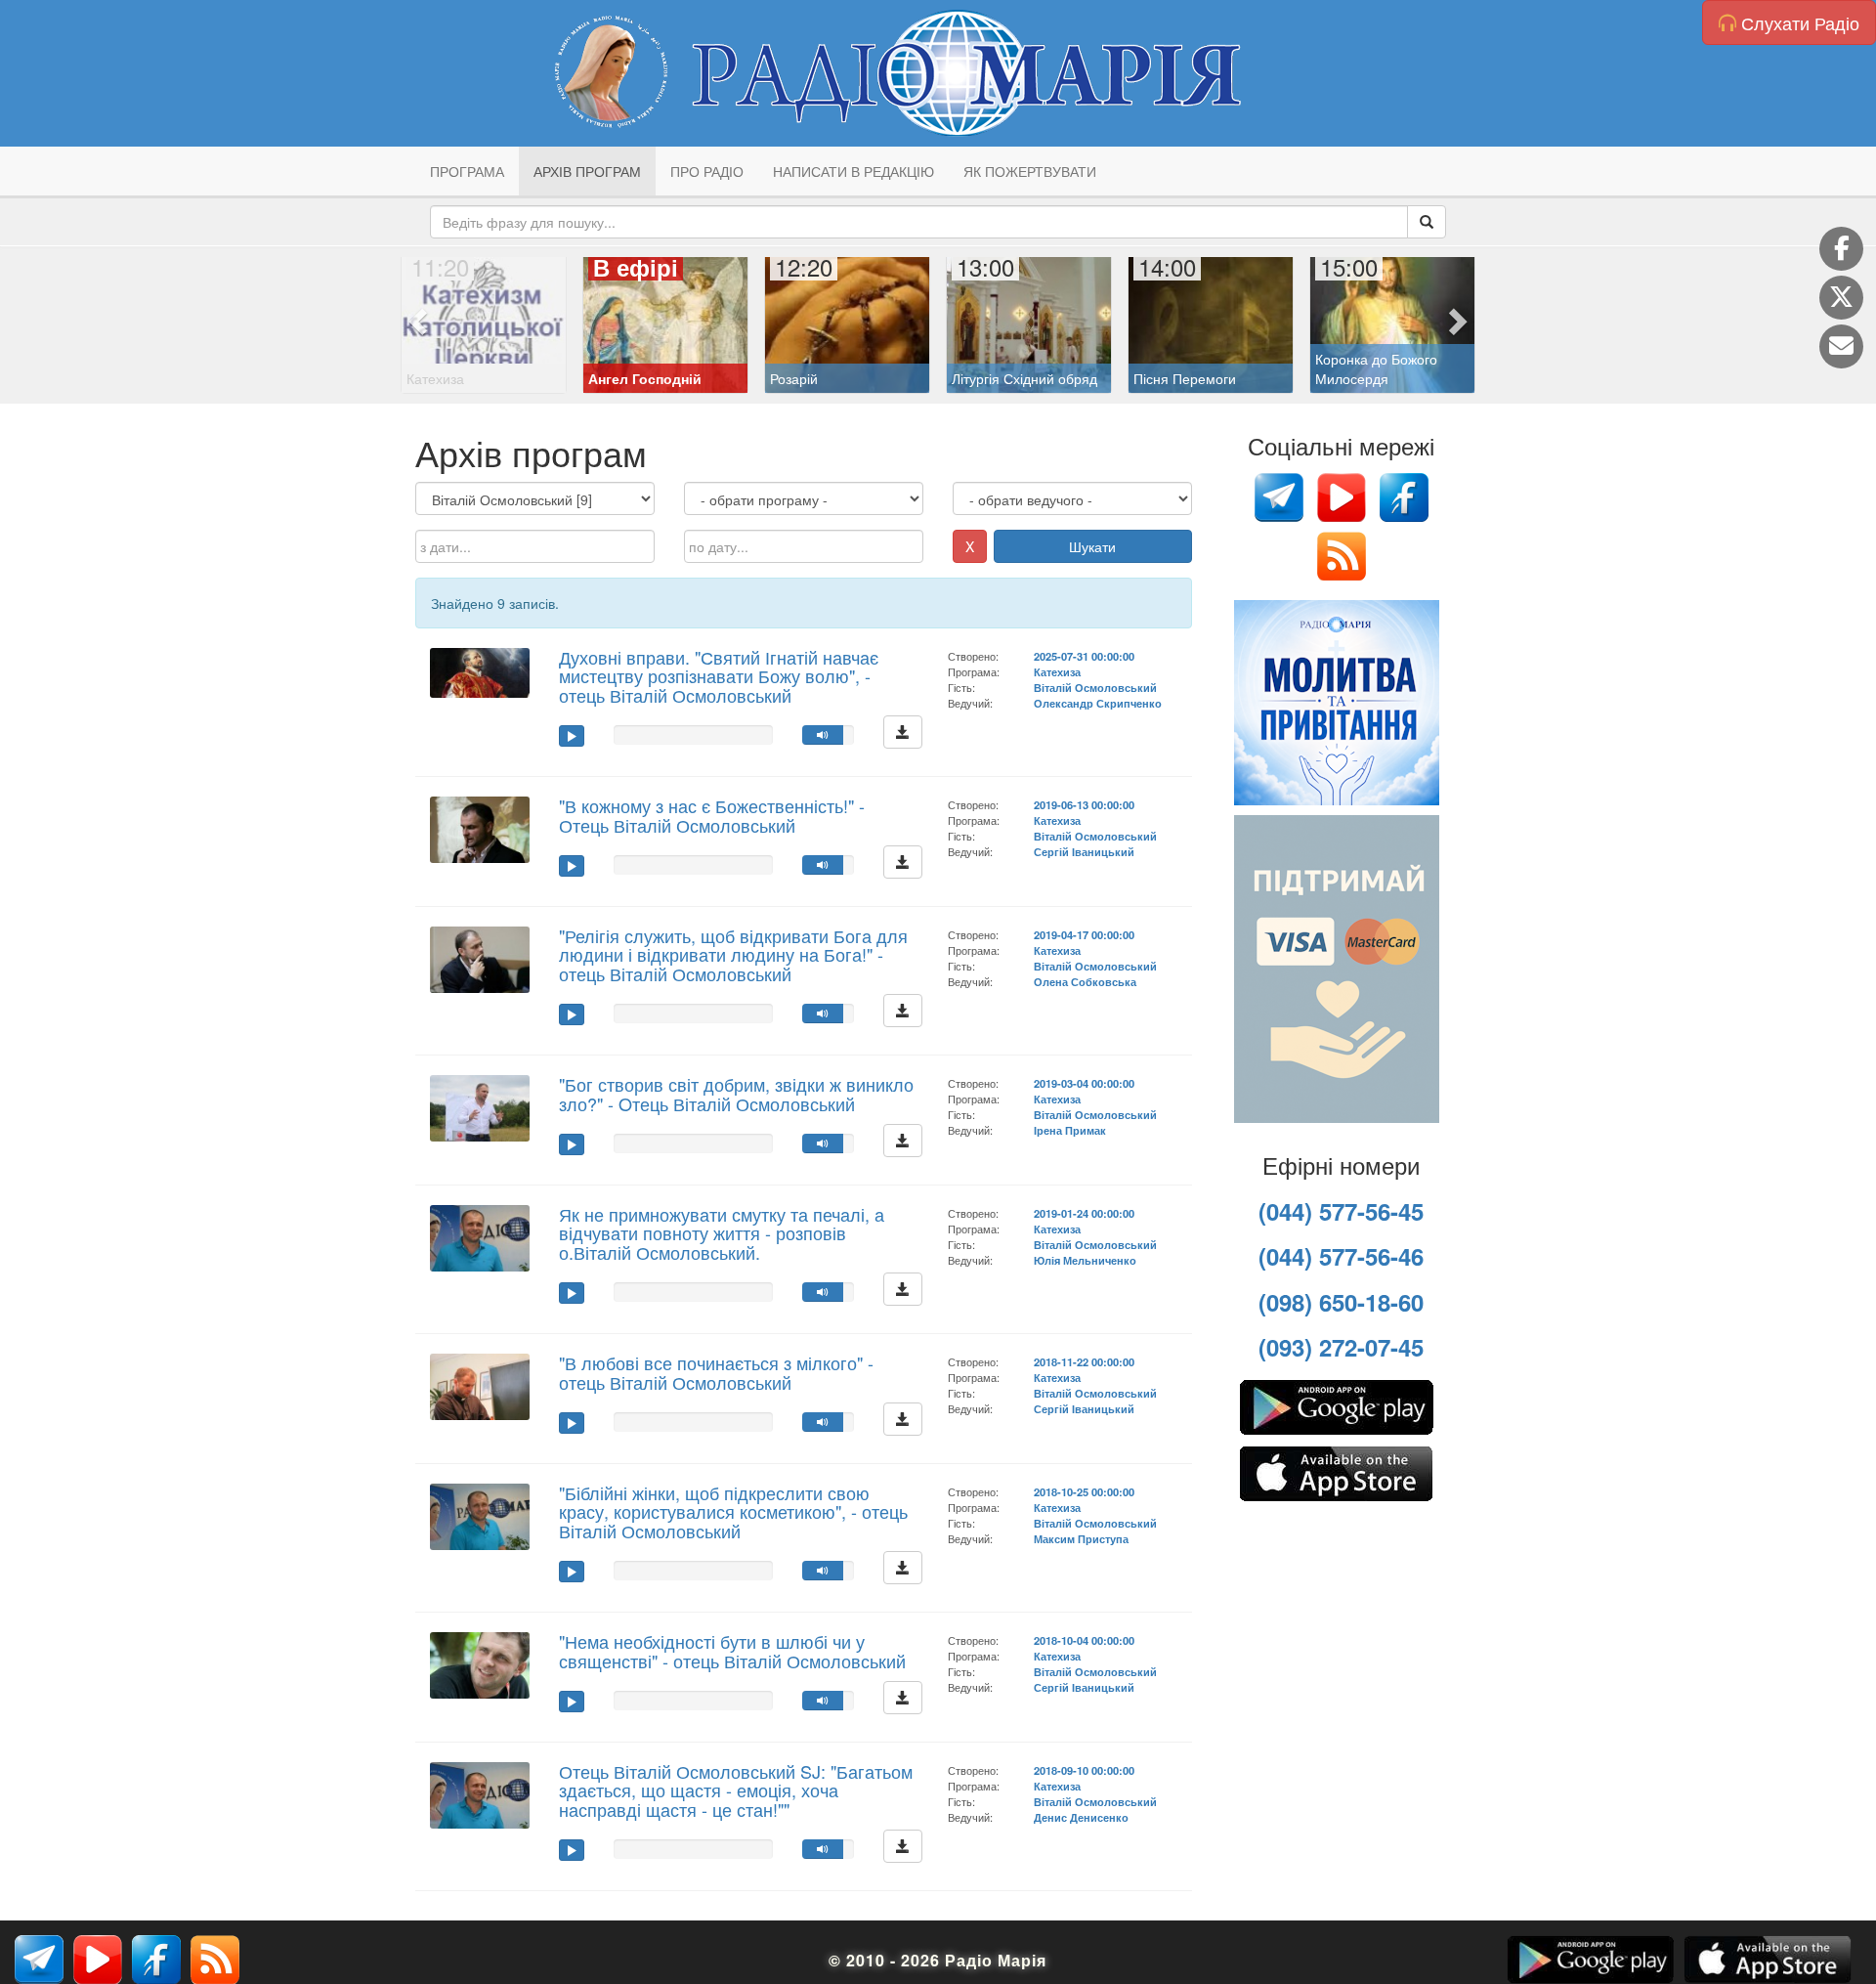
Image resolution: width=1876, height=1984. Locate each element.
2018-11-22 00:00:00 (1084, 1361)
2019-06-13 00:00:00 (1084, 804)
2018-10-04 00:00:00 (1084, 1640)
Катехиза (1057, 671)
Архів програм (587, 171)
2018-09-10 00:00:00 (1084, 1770)
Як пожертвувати (1030, 171)
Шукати (1092, 546)
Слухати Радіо (1798, 22)
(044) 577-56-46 (1341, 1256)
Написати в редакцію (853, 171)
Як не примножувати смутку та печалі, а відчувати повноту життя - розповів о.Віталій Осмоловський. (722, 1233)
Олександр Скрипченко (1098, 703)
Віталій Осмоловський (1095, 687)
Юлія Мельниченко (1085, 1260)
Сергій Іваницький (1084, 851)
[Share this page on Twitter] (1841, 298)
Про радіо (707, 171)
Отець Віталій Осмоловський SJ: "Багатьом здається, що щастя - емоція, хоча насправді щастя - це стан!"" (736, 1790)
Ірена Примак (1070, 1130)
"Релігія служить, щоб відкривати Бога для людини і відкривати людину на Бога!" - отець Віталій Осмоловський (733, 955)
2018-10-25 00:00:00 (1084, 1491)
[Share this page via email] (1841, 346)
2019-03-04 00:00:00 (1084, 1083)
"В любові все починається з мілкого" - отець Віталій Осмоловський (716, 1372)
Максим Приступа (1081, 1538)
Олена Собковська (1085, 981)
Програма (467, 171)
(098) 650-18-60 (1341, 1302)
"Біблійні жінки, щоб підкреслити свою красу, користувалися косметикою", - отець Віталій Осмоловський (733, 1512)
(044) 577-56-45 (1341, 1211)
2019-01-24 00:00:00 (1084, 1213)
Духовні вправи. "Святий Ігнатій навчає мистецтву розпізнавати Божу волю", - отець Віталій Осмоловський (719, 676)
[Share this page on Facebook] (1841, 249)
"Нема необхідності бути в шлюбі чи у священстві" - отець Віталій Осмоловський (732, 1651)
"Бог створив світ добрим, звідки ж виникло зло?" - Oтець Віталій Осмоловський (736, 1094)
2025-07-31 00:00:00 (1084, 656)
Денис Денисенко (1081, 1817)
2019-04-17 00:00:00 (1084, 934)
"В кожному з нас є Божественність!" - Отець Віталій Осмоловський (712, 815)
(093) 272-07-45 (1341, 1347)
